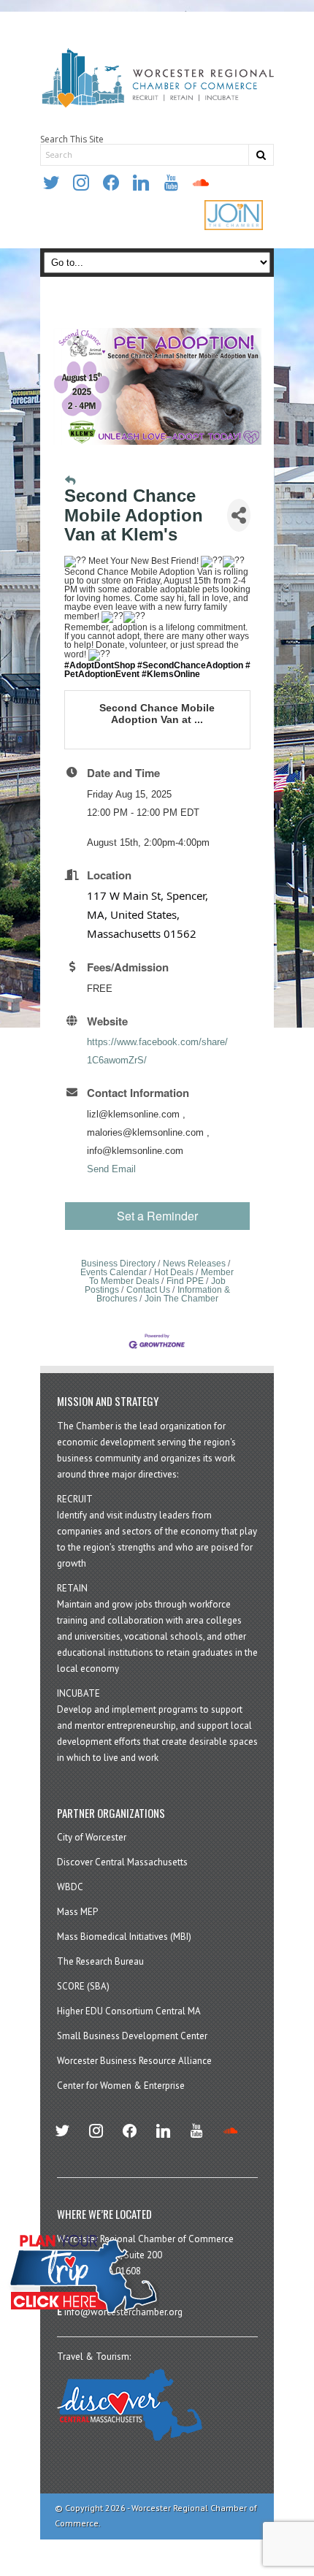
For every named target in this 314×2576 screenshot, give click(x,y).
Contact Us (148, 1290)
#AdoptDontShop (100, 665)
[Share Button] (239, 515)
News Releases (194, 1264)
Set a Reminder (157, 1216)
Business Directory (118, 1264)
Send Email (111, 1169)
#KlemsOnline (171, 674)
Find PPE (185, 1281)
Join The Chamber (181, 1299)
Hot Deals (174, 1272)
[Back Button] (70, 481)
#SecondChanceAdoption (190, 665)
